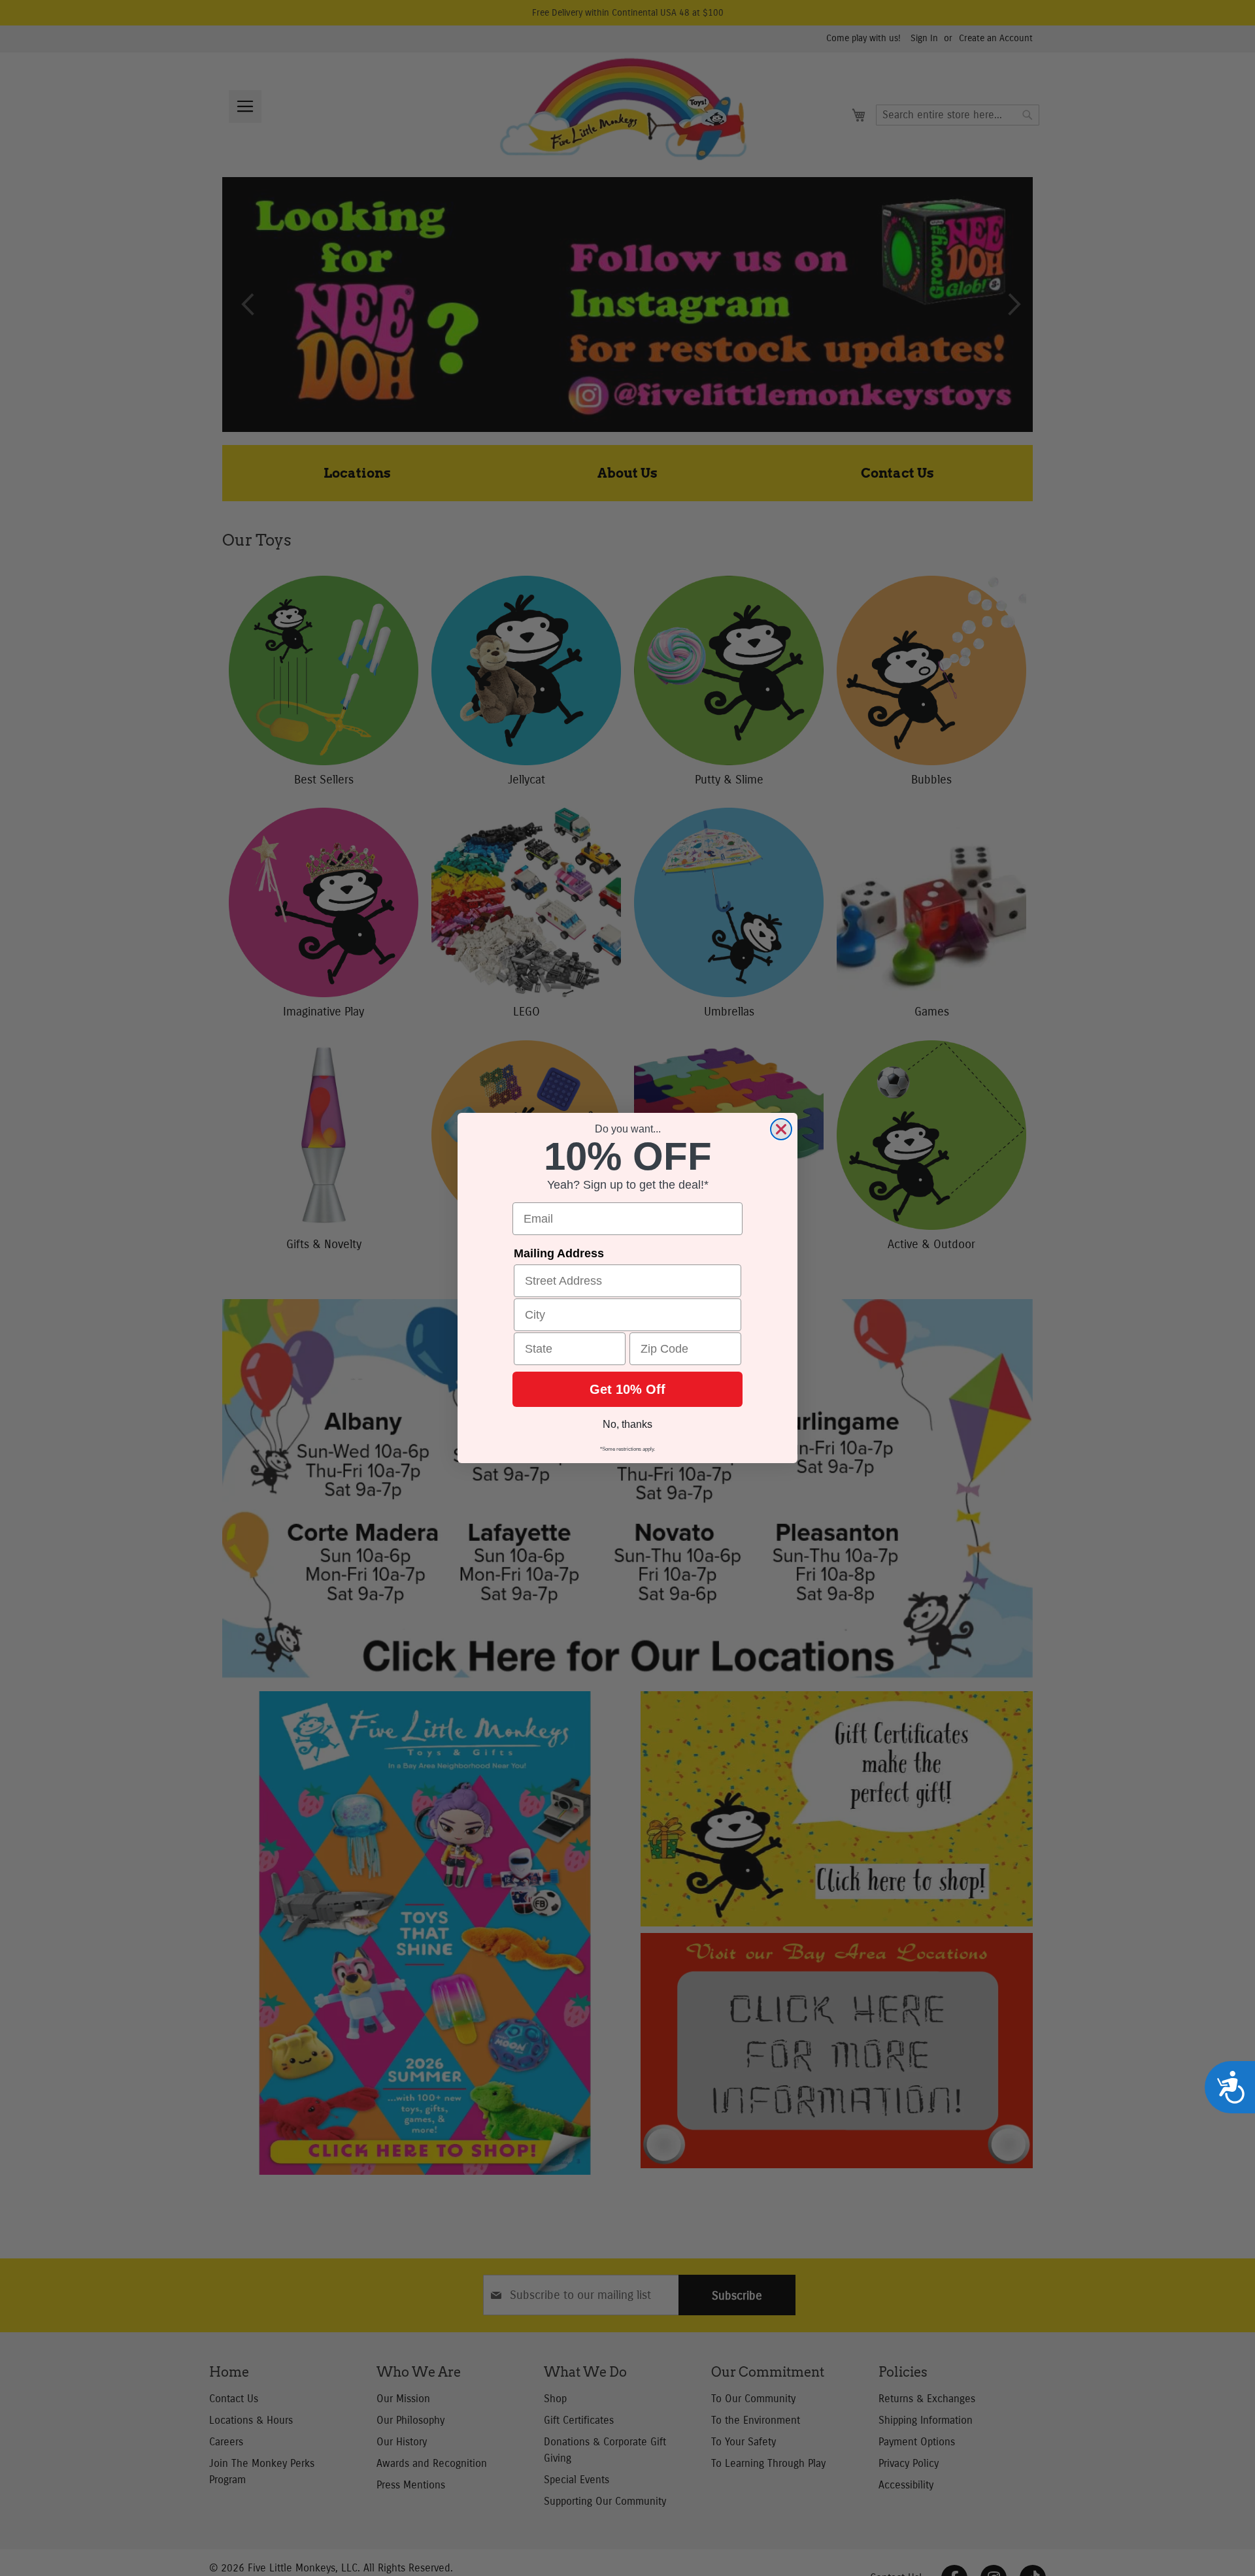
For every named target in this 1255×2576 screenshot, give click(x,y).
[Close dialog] (781, 1129)
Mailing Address (559, 1253)
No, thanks (627, 1424)
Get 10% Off (627, 1389)
